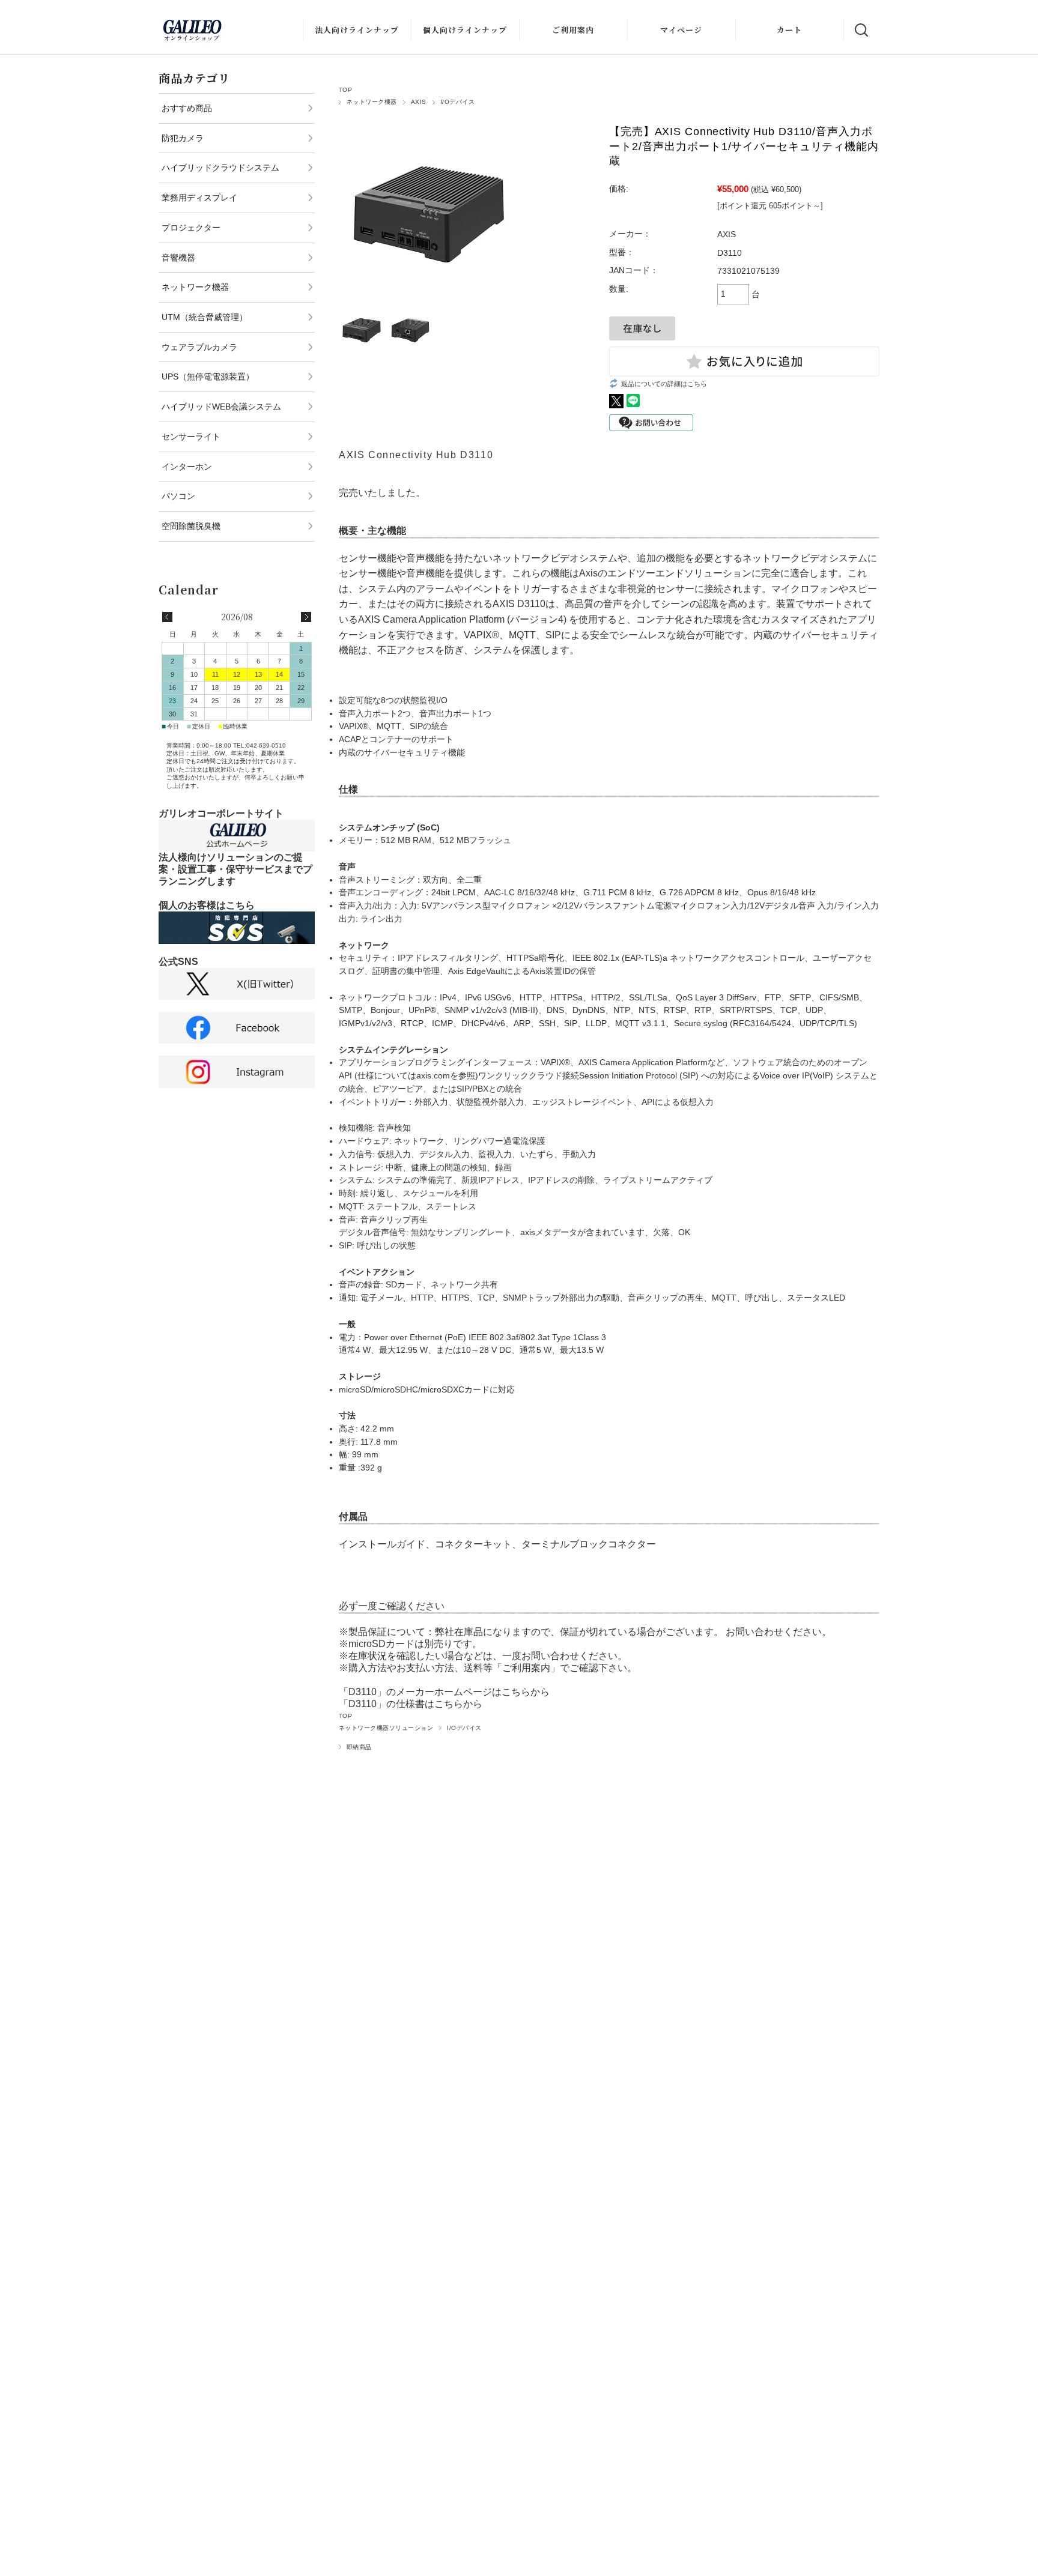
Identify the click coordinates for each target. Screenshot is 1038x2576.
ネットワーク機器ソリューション (386, 1728)
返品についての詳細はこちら (664, 384)
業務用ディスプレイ (199, 198)
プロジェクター (191, 228)
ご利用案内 (573, 30)
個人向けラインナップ (465, 30)
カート (789, 30)
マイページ (681, 30)
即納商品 (359, 1747)
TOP (345, 90)
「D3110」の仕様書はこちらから (411, 1704)
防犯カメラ (183, 138)
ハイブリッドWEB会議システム (221, 407)
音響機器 (178, 258)
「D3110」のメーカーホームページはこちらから (444, 1692)
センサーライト (191, 437)
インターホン (187, 467)
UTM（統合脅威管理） (205, 317)
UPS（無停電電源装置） (208, 376)
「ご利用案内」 (526, 1668)
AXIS (419, 102)
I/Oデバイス (457, 102)
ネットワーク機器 (372, 102)
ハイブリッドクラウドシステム (220, 168)
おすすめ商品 (187, 108)
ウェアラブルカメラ (199, 347)
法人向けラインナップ (357, 30)
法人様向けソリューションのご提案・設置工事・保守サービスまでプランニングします (235, 869)
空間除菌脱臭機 (191, 526)
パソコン (178, 496)
